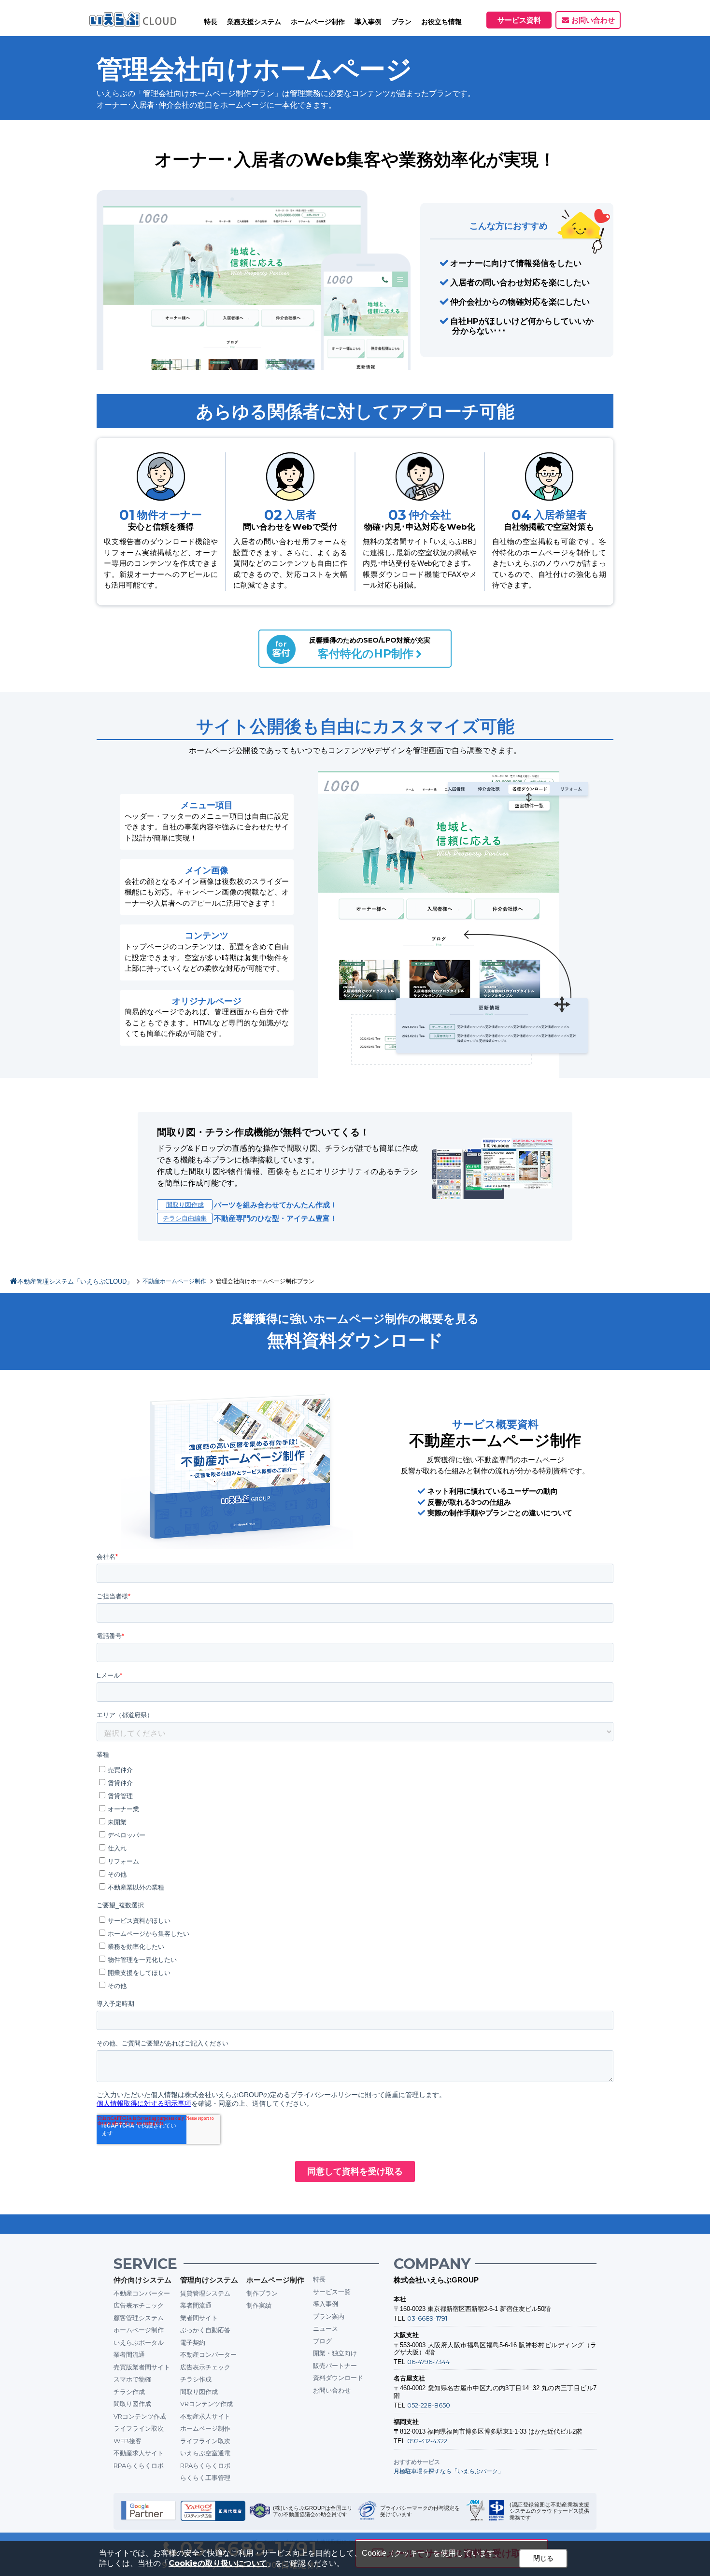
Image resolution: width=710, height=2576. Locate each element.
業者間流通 (129, 2354)
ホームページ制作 (139, 2330)
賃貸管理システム (205, 2293)
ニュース (326, 2328)
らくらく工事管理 (205, 2478)
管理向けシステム (209, 2280)
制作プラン (262, 2293)
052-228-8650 (429, 2405)
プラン (401, 22)
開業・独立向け (335, 2353)
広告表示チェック (139, 2305)
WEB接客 (128, 2441)
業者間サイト (199, 2318)
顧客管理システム (139, 2318)
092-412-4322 (427, 2441)
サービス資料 (519, 20)
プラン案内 (329, 2316)
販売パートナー (335, 2366)
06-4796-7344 (428, 2362)
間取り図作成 (185, 1204)
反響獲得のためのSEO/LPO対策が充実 (370, 648)
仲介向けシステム (142, 2280)
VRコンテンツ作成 (140, 2416)
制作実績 (259, 2305)
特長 (211, 22)
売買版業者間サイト (142, 2367)
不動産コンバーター (142, 2293)
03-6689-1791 (427, 2318)
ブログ (322, 2341)
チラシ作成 (129, 2392)
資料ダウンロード (338, 2378)
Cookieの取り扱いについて (218, 2563)
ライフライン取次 (139, 2428)
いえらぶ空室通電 (205, 2453)
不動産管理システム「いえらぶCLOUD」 (75, 1281)
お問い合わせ (593, 20)
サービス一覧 (332, 2292)
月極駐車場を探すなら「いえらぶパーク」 (449, 2471)
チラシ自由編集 (185, 1218)
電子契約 (193, 2342)
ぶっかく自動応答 (205, 2330)
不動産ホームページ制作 (174, 1281)
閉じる (543, 2558)
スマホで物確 (132, 2379)
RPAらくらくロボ (139, 2465)
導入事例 (326, 2304)
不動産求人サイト (139, 2453)
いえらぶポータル (139, 2342)
